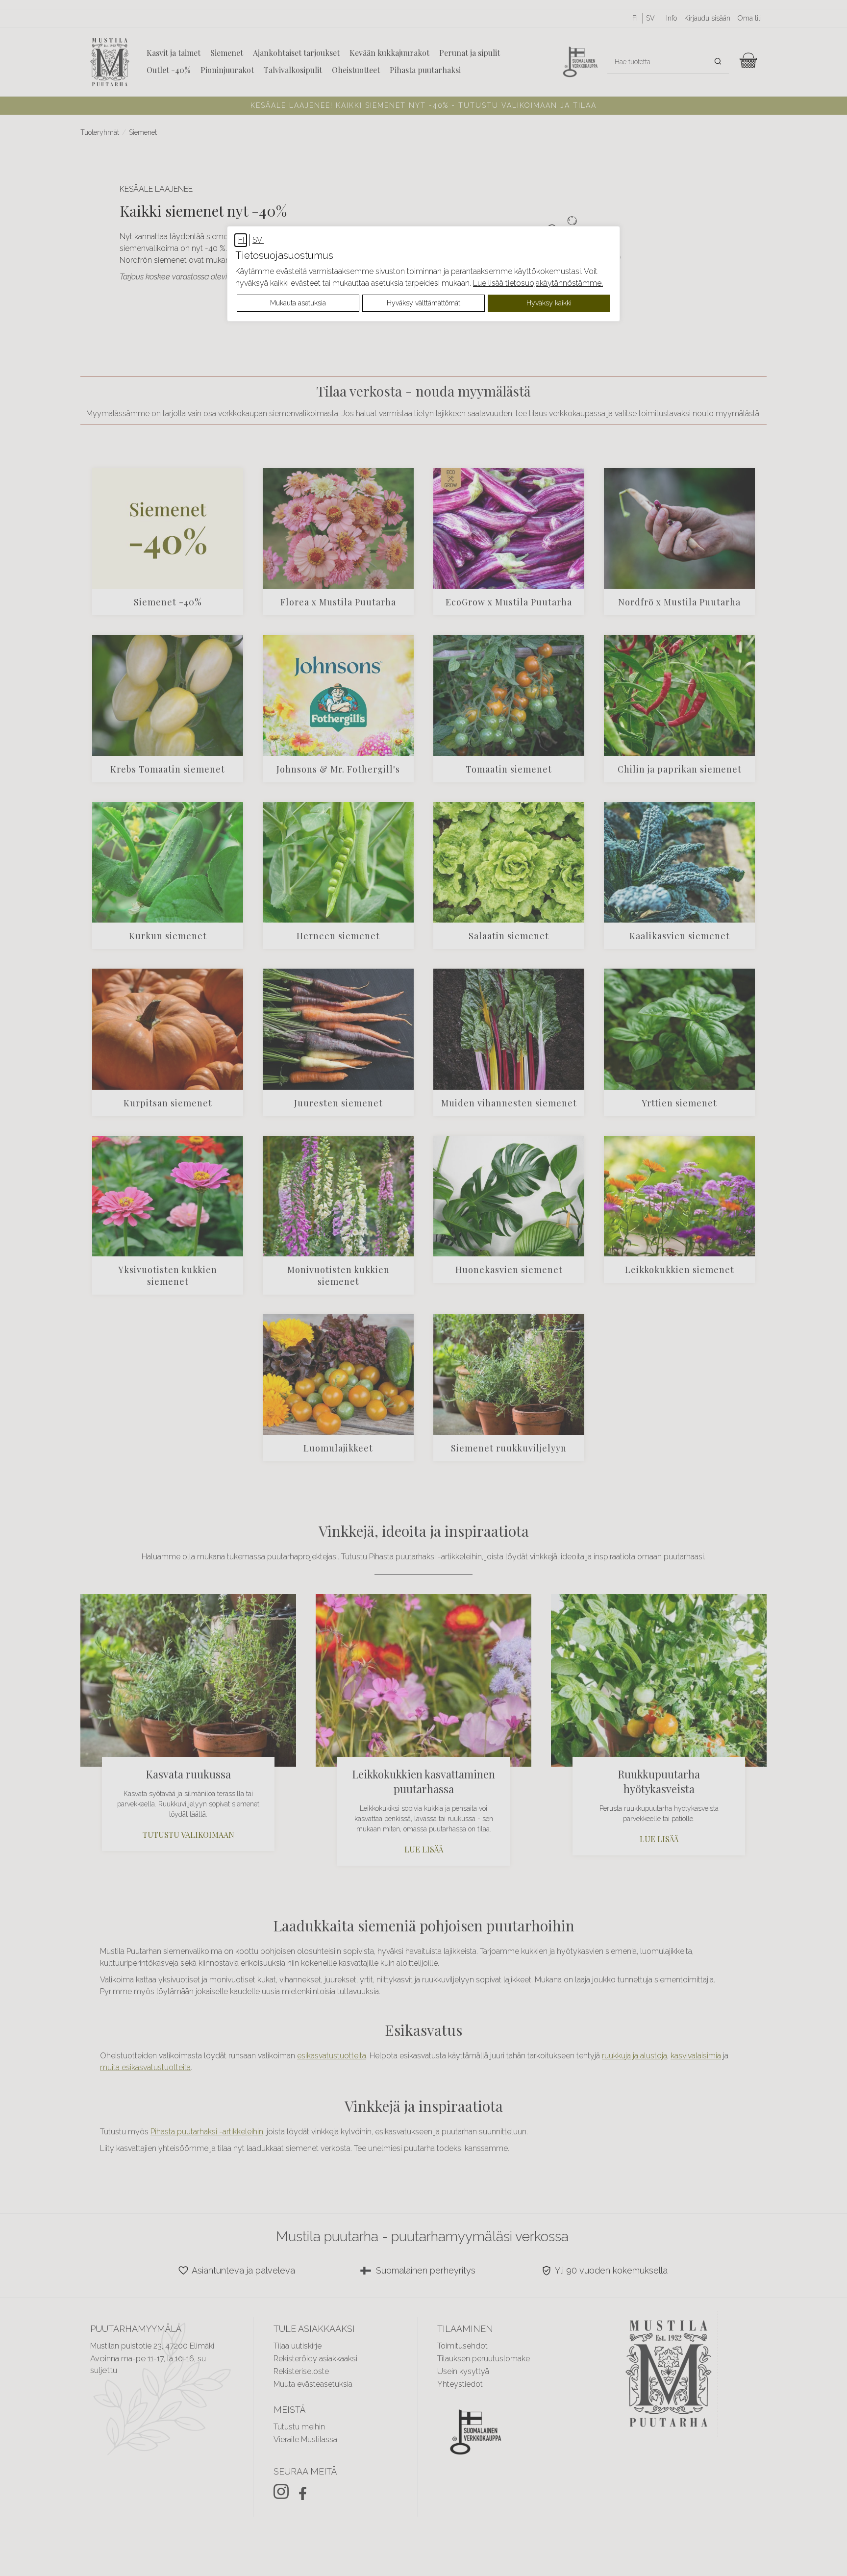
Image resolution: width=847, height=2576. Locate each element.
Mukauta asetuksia (298, 303)
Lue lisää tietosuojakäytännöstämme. (538, 283)
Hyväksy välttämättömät (423, 303)
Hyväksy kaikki (549, 303)
